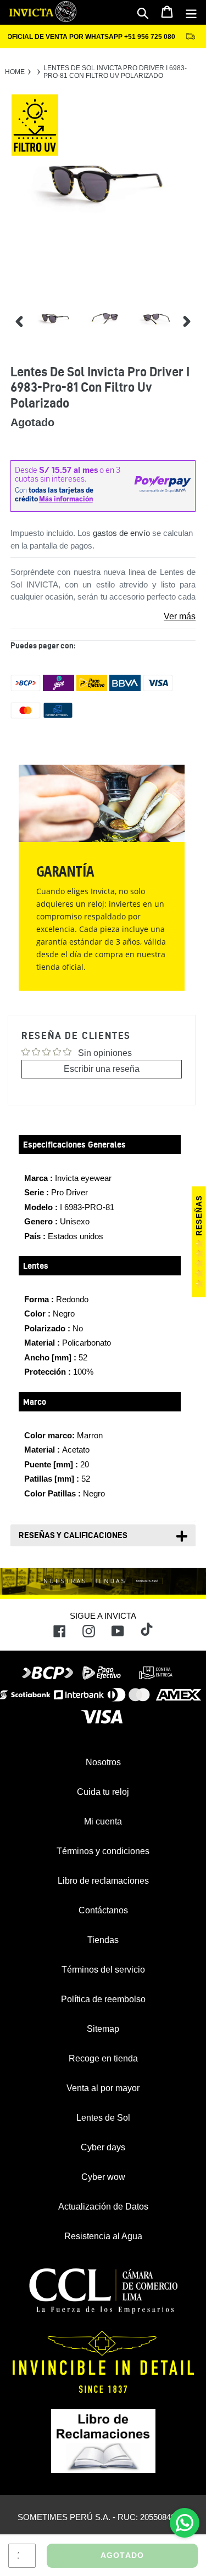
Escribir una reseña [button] (102, 1069)
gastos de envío (121, 533)
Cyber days (103, 2147)
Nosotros (103, 1762)
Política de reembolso (103, 1999)
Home (15, 72)
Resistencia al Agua (103, 2236)
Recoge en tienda (103, 2058)
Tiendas (103, 1940)
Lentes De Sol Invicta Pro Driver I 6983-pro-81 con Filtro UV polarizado (115, 72)
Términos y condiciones (103, 1851)
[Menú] (191, 13)
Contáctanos (103, 1910)
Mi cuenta (103, 1821)
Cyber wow (103, 2177)
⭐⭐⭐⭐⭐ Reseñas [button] (199, 1242)
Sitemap (103, 2029)
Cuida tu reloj (103, 1792)
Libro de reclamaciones (103, 1881)
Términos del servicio (103, 1970)
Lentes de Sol (103, 2118)
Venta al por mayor (103, 2088)
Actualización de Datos (103, 2207)
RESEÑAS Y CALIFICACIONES (73, 1535)
